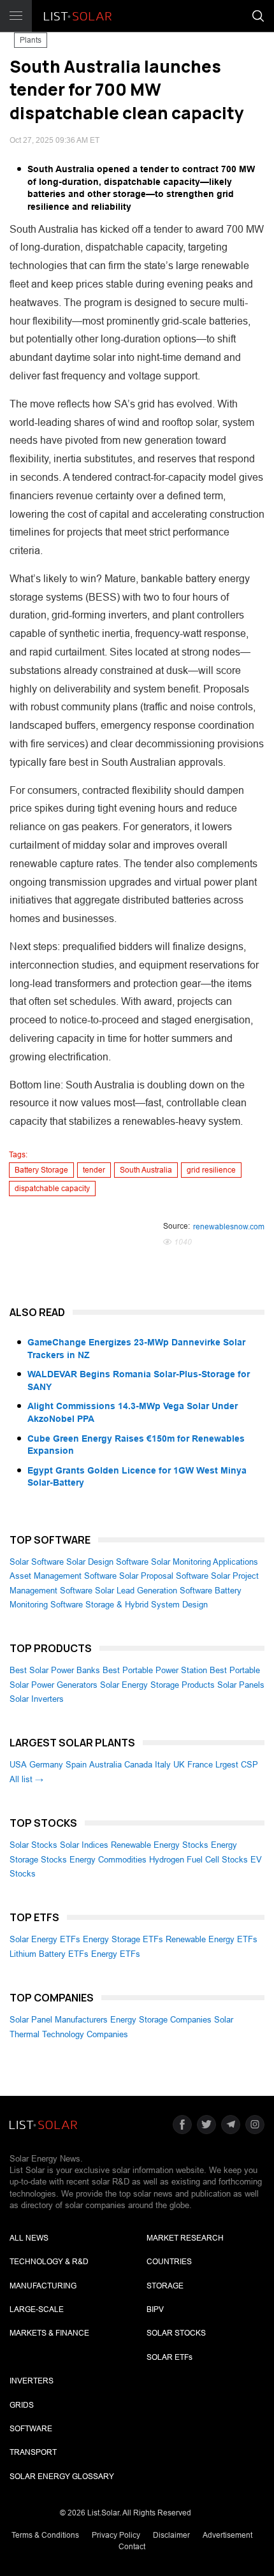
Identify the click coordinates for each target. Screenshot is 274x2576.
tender (94, 1170)
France (200, 1765)
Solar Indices (84, 1845)
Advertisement (227, 2535)
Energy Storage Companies (161, 2020)
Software (31, 2429)
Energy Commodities (108, 1860)
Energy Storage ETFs (123, 1939)
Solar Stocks (33, 1845)
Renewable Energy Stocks (160, 1845)
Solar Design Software (107, 1562)
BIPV (155, 2309)
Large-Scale (37, 2309)
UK (179, 1765)
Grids (22, 2405)
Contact (132, 2547)
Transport (33, 2452)
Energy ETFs (116, 1954)
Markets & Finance (49, 2333)
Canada (138, 1765)
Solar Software (37, 1562)
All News (29, 2238)
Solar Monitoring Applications (205, 1562)
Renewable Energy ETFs (212, 1939)
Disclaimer (171, 2535)
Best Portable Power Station (155, 1670)
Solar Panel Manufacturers (59, 2020)
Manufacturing (43, 2286)
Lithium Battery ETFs (49, 1954)
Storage (165, 2286)
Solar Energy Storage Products (157, 1685)
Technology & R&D (49, 2262)
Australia (105, 1765)
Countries (169, 2262)
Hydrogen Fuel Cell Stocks (198, 1860)
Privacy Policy (116, 2535)
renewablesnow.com (229, 1227)
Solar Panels (241, 1685)
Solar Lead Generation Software (154, 1591)
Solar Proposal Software (164, 1576)
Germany (46, 1765)
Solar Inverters (37, 1699)
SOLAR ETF (169, 2357)
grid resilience (211, 1170)
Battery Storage (41, 1170)
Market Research (185, 2238)
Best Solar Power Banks (55, 1670)
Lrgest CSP (237, 1765)
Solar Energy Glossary (62, 2477)
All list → (26, 1779)
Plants (31, 40)
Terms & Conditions (45, 2535)
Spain (76, 1765)
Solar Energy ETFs (45, 1939)
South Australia (146, 1170)
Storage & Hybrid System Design (147, 1605)
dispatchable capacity (52, 1189)
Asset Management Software (63, 1576)
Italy (163, 1765)
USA (18, 1765)
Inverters (32, 2381)
